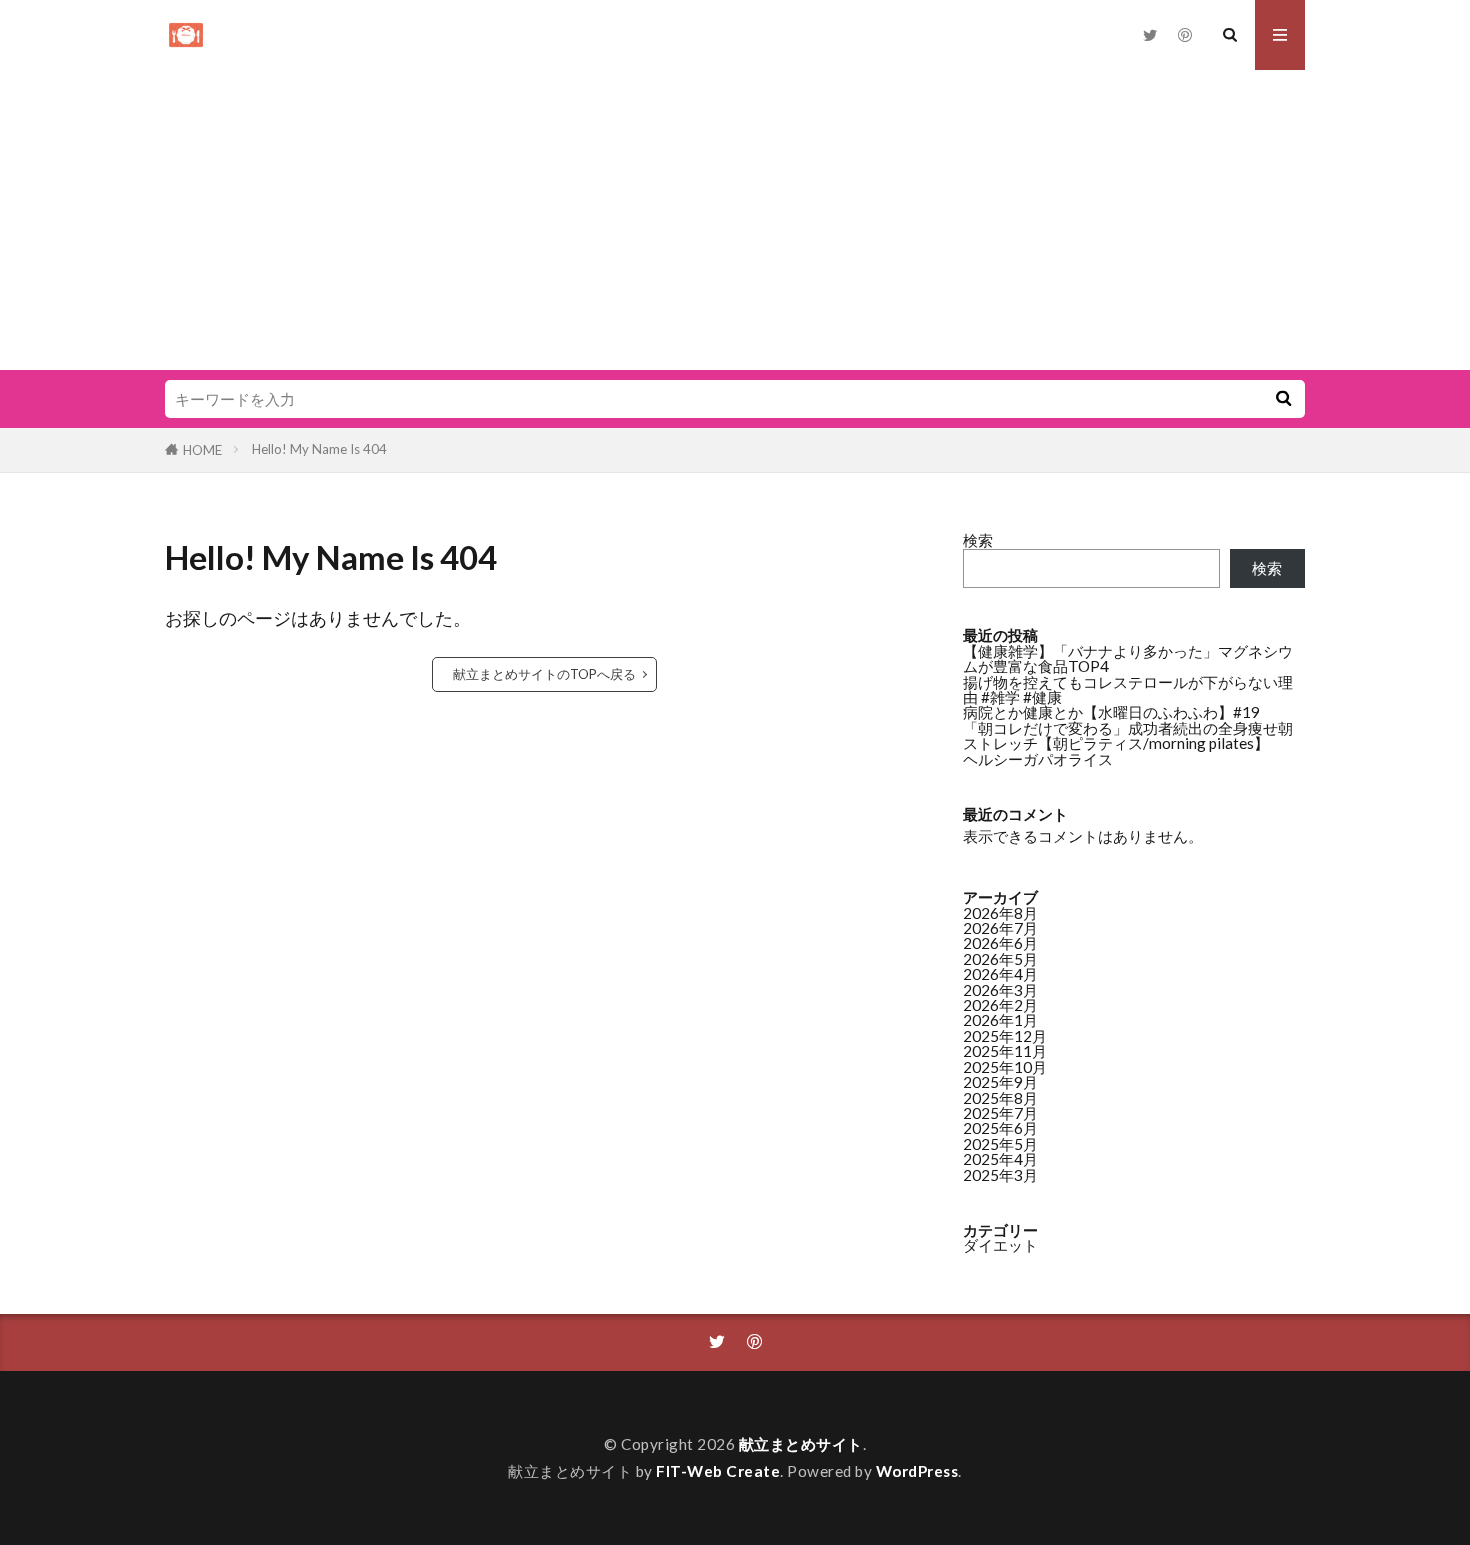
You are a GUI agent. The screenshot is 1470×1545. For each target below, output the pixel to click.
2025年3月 (1000, 1175)
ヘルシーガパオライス (1038, 759)
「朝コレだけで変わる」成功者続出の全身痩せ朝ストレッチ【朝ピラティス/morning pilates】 (1128, 735)
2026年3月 (1000, 990)
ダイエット (1000, 1245)
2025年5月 (1000, 1144)
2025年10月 (1005, 1067)
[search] (1283, 399)
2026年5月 (1000, 959)
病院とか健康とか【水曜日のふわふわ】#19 (1111, 712)
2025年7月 (1000, 1113)
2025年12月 (1005, 1036)
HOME (202, 450)
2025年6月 (1000, 1128)
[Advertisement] (735, 220)
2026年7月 (1000, 928)
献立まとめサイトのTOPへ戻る (544, 674)
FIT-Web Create (718, 1471)
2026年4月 (1000, 974)
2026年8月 (1000, 913)
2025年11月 (1005, 1051)
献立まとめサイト (801, 1444)
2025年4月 (1000, 1159)
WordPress (917, 1471)
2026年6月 (1000, 943)
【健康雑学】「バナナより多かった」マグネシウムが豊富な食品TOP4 (1128, 658)
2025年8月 (1000, 1098)
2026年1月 (1000, 1020)
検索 (978, 540)
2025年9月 (1000, 1082)
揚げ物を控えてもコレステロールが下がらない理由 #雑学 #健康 (1128, 689)
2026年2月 (1000, 1005)
